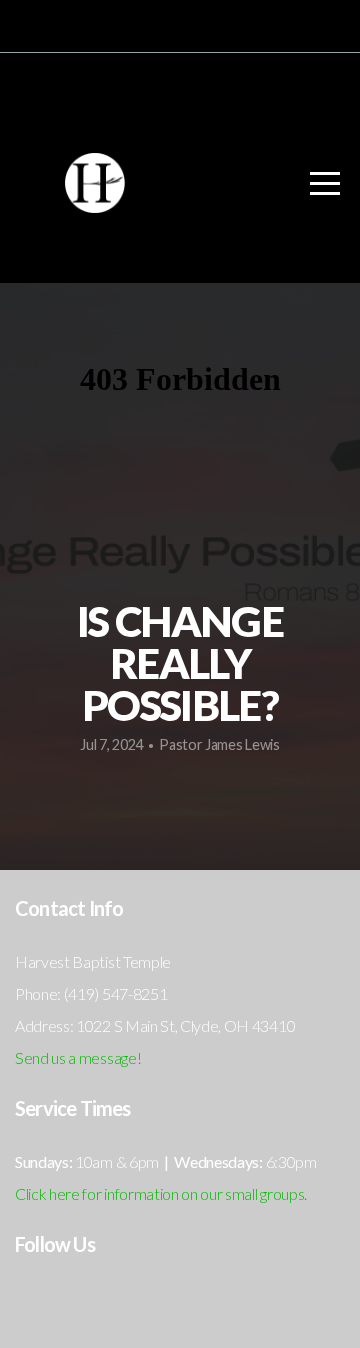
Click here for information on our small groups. (161, 1193)
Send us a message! (78, 1057)
